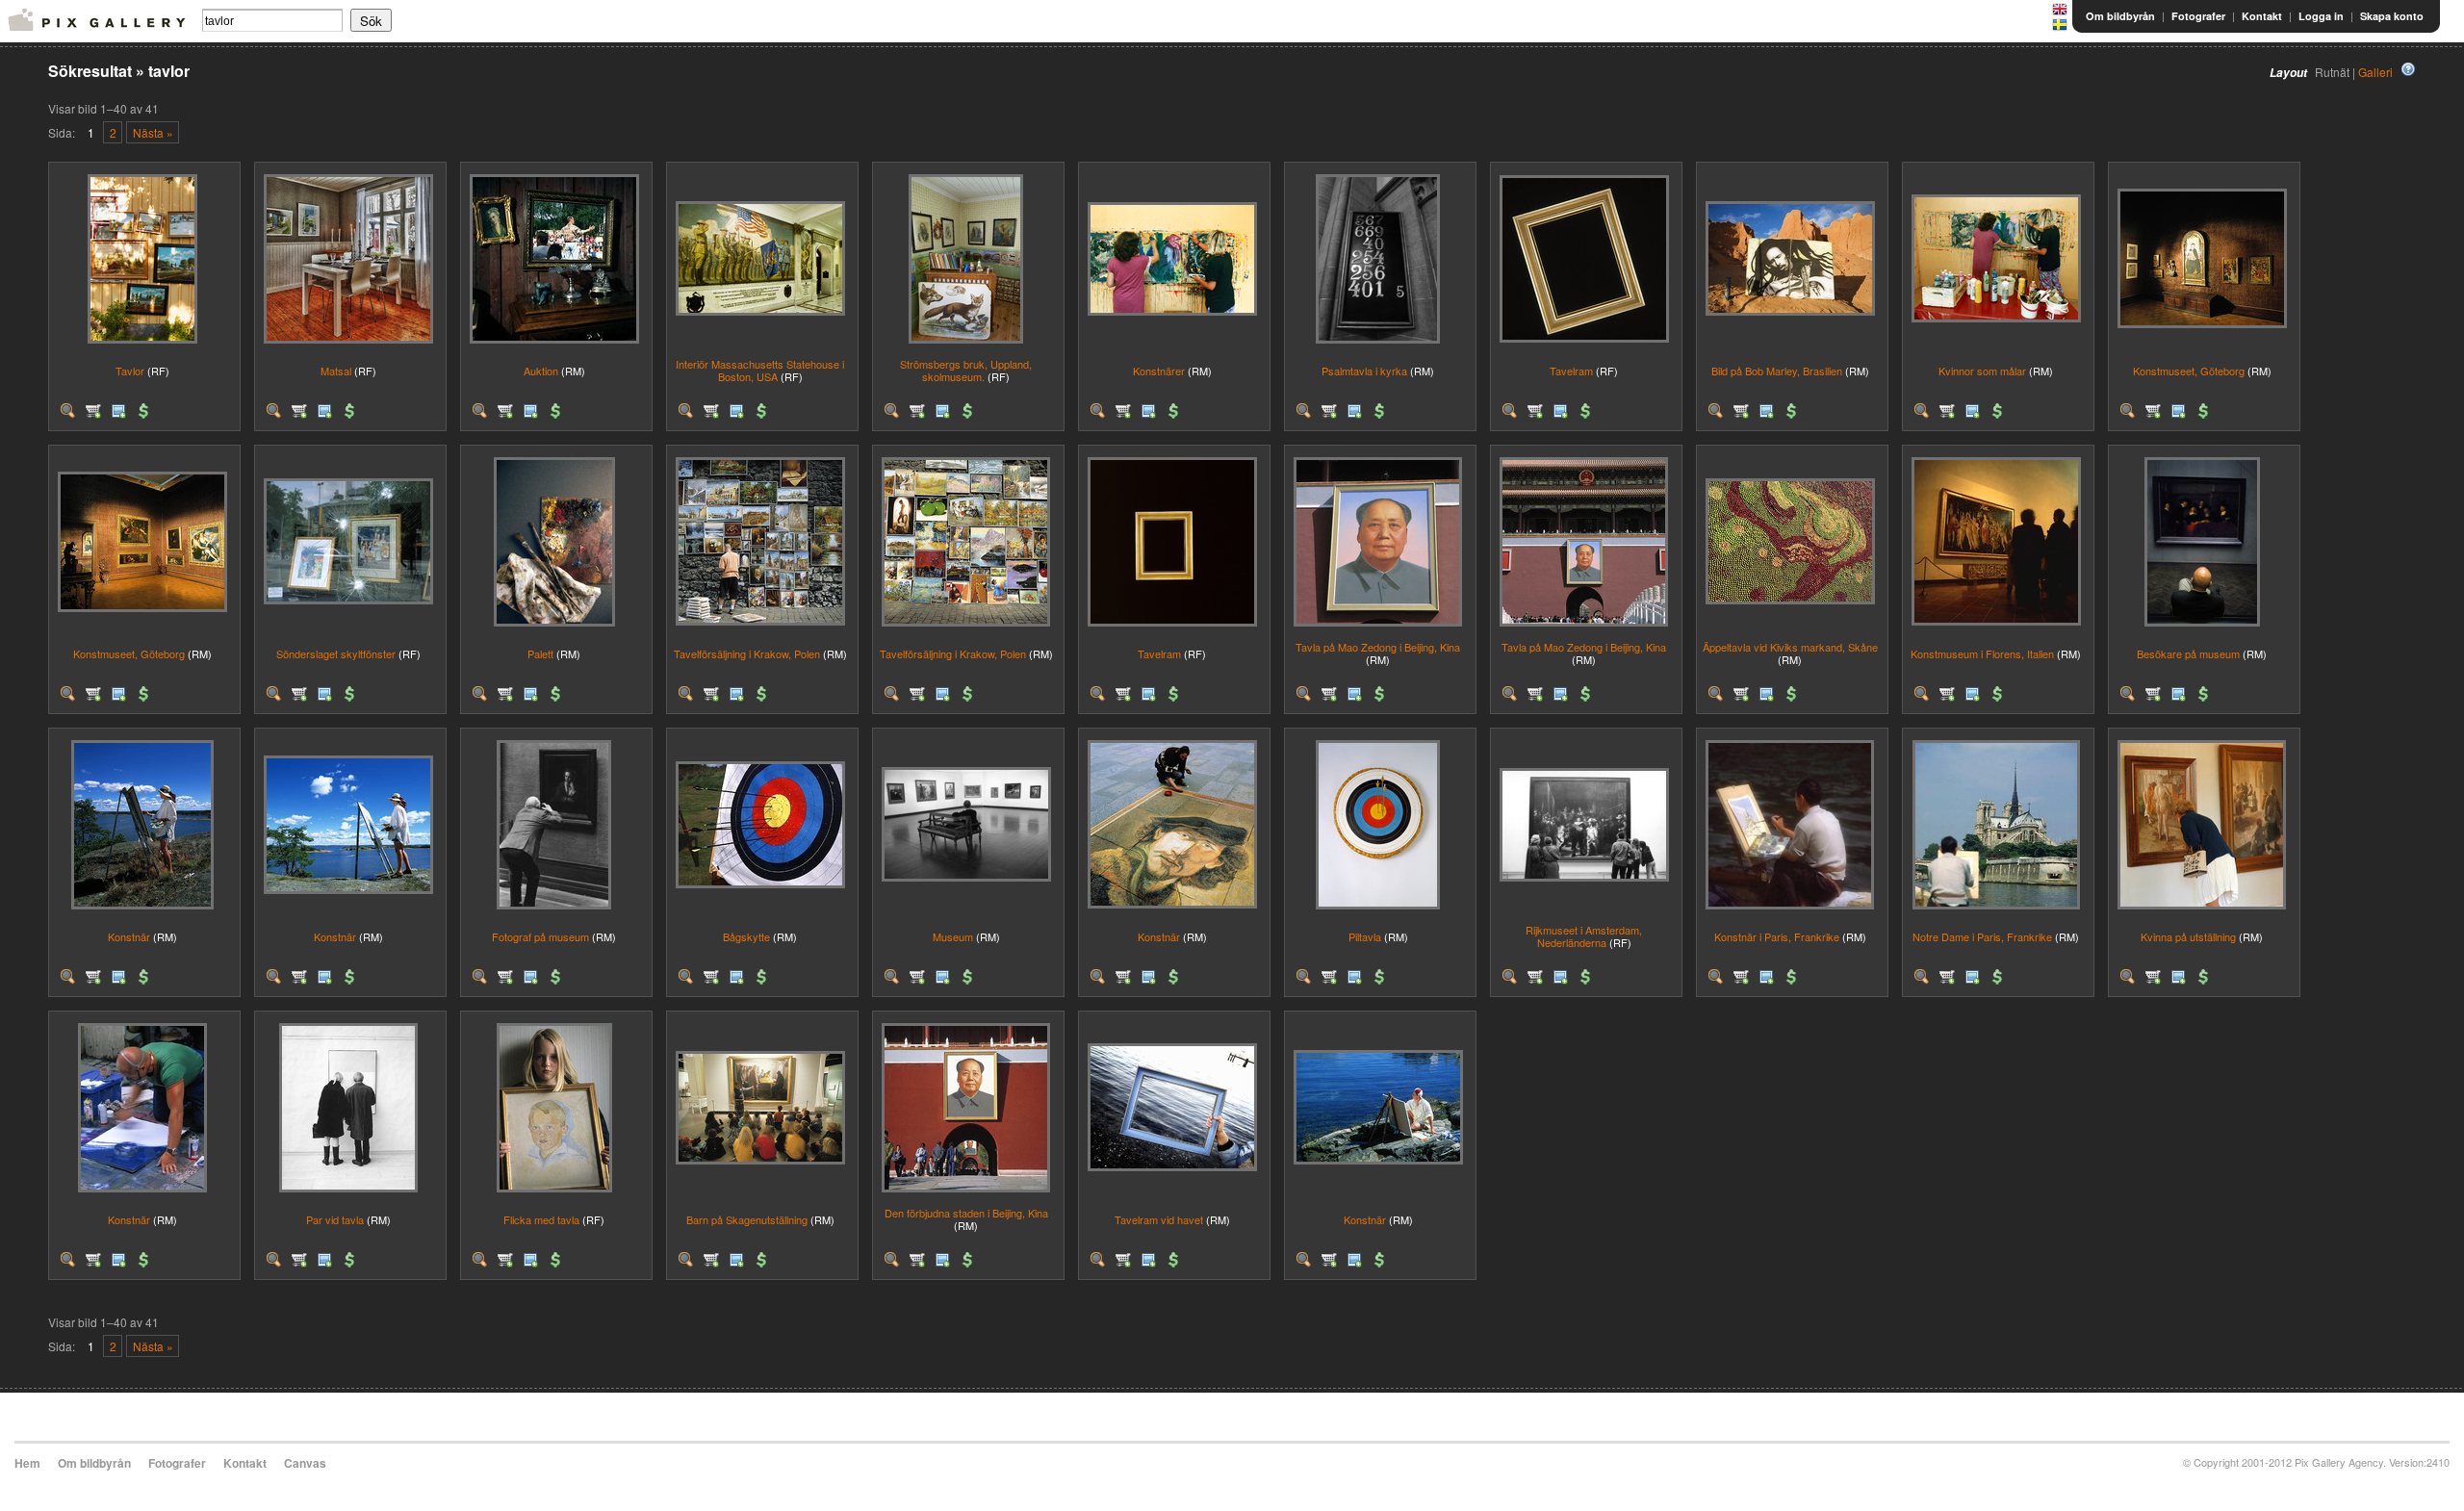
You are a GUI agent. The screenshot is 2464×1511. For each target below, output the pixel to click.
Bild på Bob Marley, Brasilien (1777, 371)
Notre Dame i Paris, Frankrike (1982, 936)
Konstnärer (1159, 371)
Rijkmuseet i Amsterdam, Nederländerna (1584, 936)
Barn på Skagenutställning (747, 1219)
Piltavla (1365, 936)
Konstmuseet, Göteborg (2189, 371)
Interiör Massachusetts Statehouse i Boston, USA (760, 370)
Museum (953, 936)
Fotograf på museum (540, 936)
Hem (27, 1463)
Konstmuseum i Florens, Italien (1982, 653)
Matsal (336, 371)
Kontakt (2262, 16)
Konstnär (129, 936)
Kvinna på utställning (2188, 936)
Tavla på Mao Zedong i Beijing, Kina (1378, 647)
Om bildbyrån (2120, 16)
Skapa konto (2392, 16)
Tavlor (130, 371)
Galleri (2375, 72)
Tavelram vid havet (1159, 1219)
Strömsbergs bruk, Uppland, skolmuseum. (966, 370)
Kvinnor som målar (1982, 371)
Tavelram (1571, 371)
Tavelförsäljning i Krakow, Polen (747, 653)
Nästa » (153, 132)
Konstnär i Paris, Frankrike (1777, 936)
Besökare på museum (2188, 653)
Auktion (541, 371)
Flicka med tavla (541, 1219)
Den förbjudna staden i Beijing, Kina (966, 1213)
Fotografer (2198, 16)
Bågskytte (746, 936)
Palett (540, 653)
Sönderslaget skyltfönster (336, 653)
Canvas (305, 1463)
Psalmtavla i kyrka (1364, 371)
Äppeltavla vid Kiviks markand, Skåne (1790, 647)
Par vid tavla (335, 1219)
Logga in (2321, 16)
